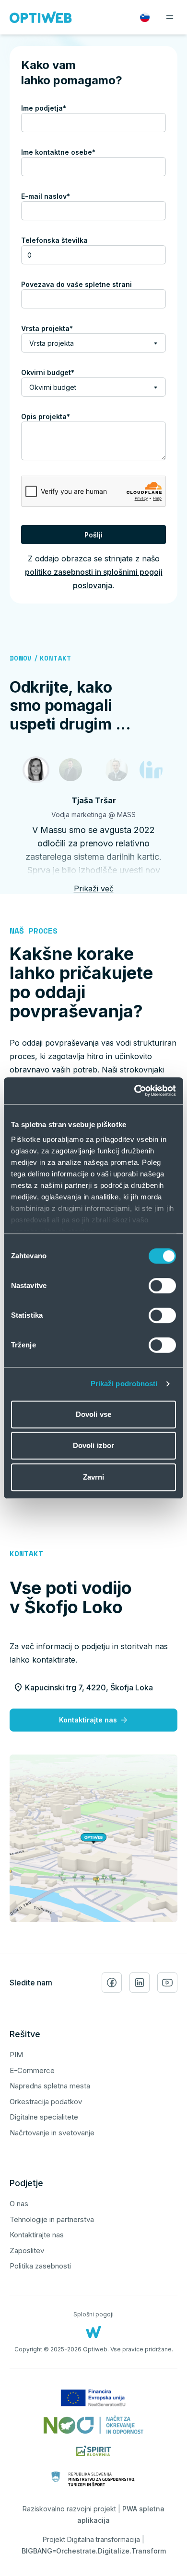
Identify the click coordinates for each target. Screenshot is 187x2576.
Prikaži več (94, 889)
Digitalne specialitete (44, 2117)
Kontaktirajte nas (88, 1720)
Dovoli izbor (93, 1445)
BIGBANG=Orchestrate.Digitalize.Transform (94, 2551)
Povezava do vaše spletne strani (76, 284)
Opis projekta (62, 416)
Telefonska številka (54, 240)
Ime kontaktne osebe (75, 152)
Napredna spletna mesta (50, 2086)
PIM (16, 2055)
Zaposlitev (27, 2251)
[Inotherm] (117, 770)
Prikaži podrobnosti (124, 1384)
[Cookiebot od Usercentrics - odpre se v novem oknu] (134, 1091)
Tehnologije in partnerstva (52, 2219)
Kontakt (55, 658)
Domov (21, 658)
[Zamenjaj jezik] (145, 17)
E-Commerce (32, 2070)
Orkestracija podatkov (46, 2102)
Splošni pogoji (93, 2314)
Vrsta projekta (64, 328)
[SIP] (70, 770)
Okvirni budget (64, 372)
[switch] (162, 1286)
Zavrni (94, 1477)
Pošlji (93, 535)
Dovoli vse (93, 1414)
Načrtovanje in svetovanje (52, 2133)
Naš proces (34, 931)
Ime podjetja (60, 108)
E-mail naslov (62, 196)
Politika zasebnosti (40, 2266)
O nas (19, 2204)
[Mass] (36, 770)
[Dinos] (151, 770)
